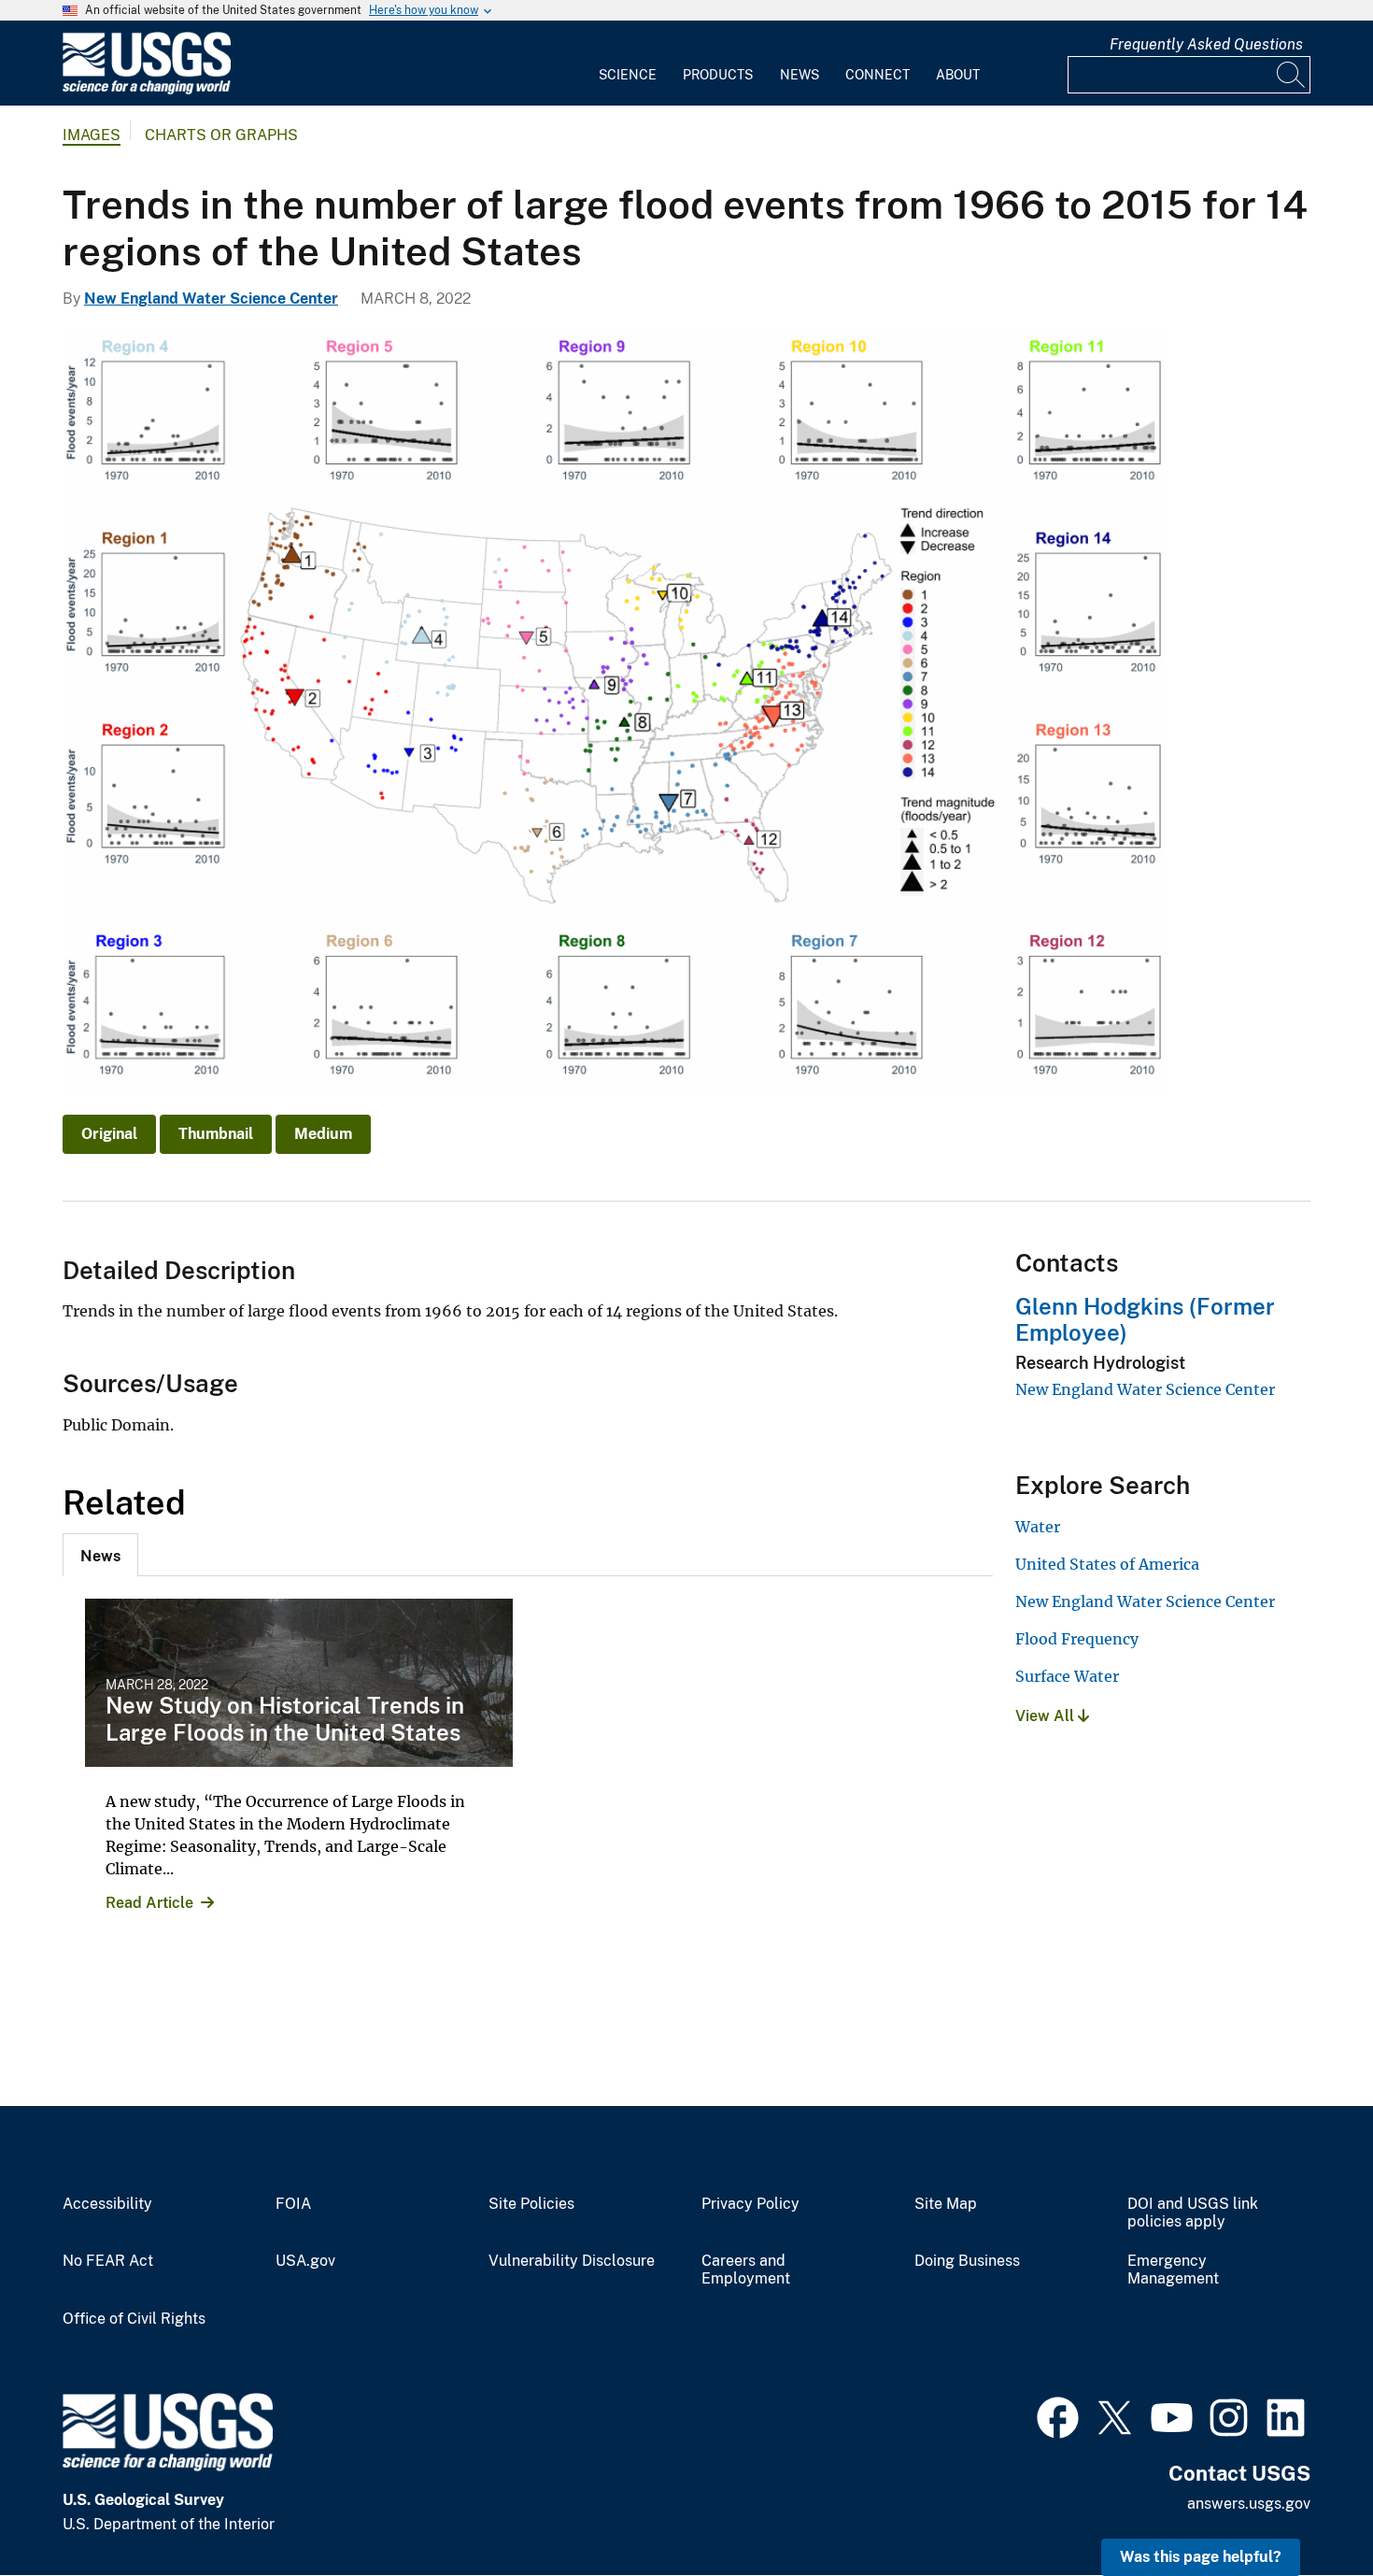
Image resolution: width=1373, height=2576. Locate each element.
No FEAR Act (108, 2261)
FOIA (293, 2204)
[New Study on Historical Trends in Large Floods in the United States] (299, 1683)
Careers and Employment (746, 2270)
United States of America (1107, 1564)
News (800, 75)
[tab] (100, 1555)
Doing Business (967, 2261)
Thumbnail (216, 1134)
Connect (878, 75)
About (958, 75)
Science (628, 75)
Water (1038, 1527)
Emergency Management (1173, 2270)
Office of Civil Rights (134, 2319)
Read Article (149, 1903)
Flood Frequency (1077, 1639)
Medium (323, 1134)
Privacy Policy (750, 2204)
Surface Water (1067, 1676)
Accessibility (107, 2204)
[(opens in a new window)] (1058, 2415)
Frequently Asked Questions (1206, 44)
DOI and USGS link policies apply (1193, 2213)
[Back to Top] (1305, 2508)
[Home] (147, 90)
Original (109, 1134)
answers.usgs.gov (1249, 2504)
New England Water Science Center (211, 299)
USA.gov (305, 2261)
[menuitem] (628, 64)
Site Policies (531, 2204)
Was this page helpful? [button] (1201, 2557)
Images (92, 135)
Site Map (946, 2204)
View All (1047, 1716)
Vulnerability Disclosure (572, 2261)
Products (718, 75)
